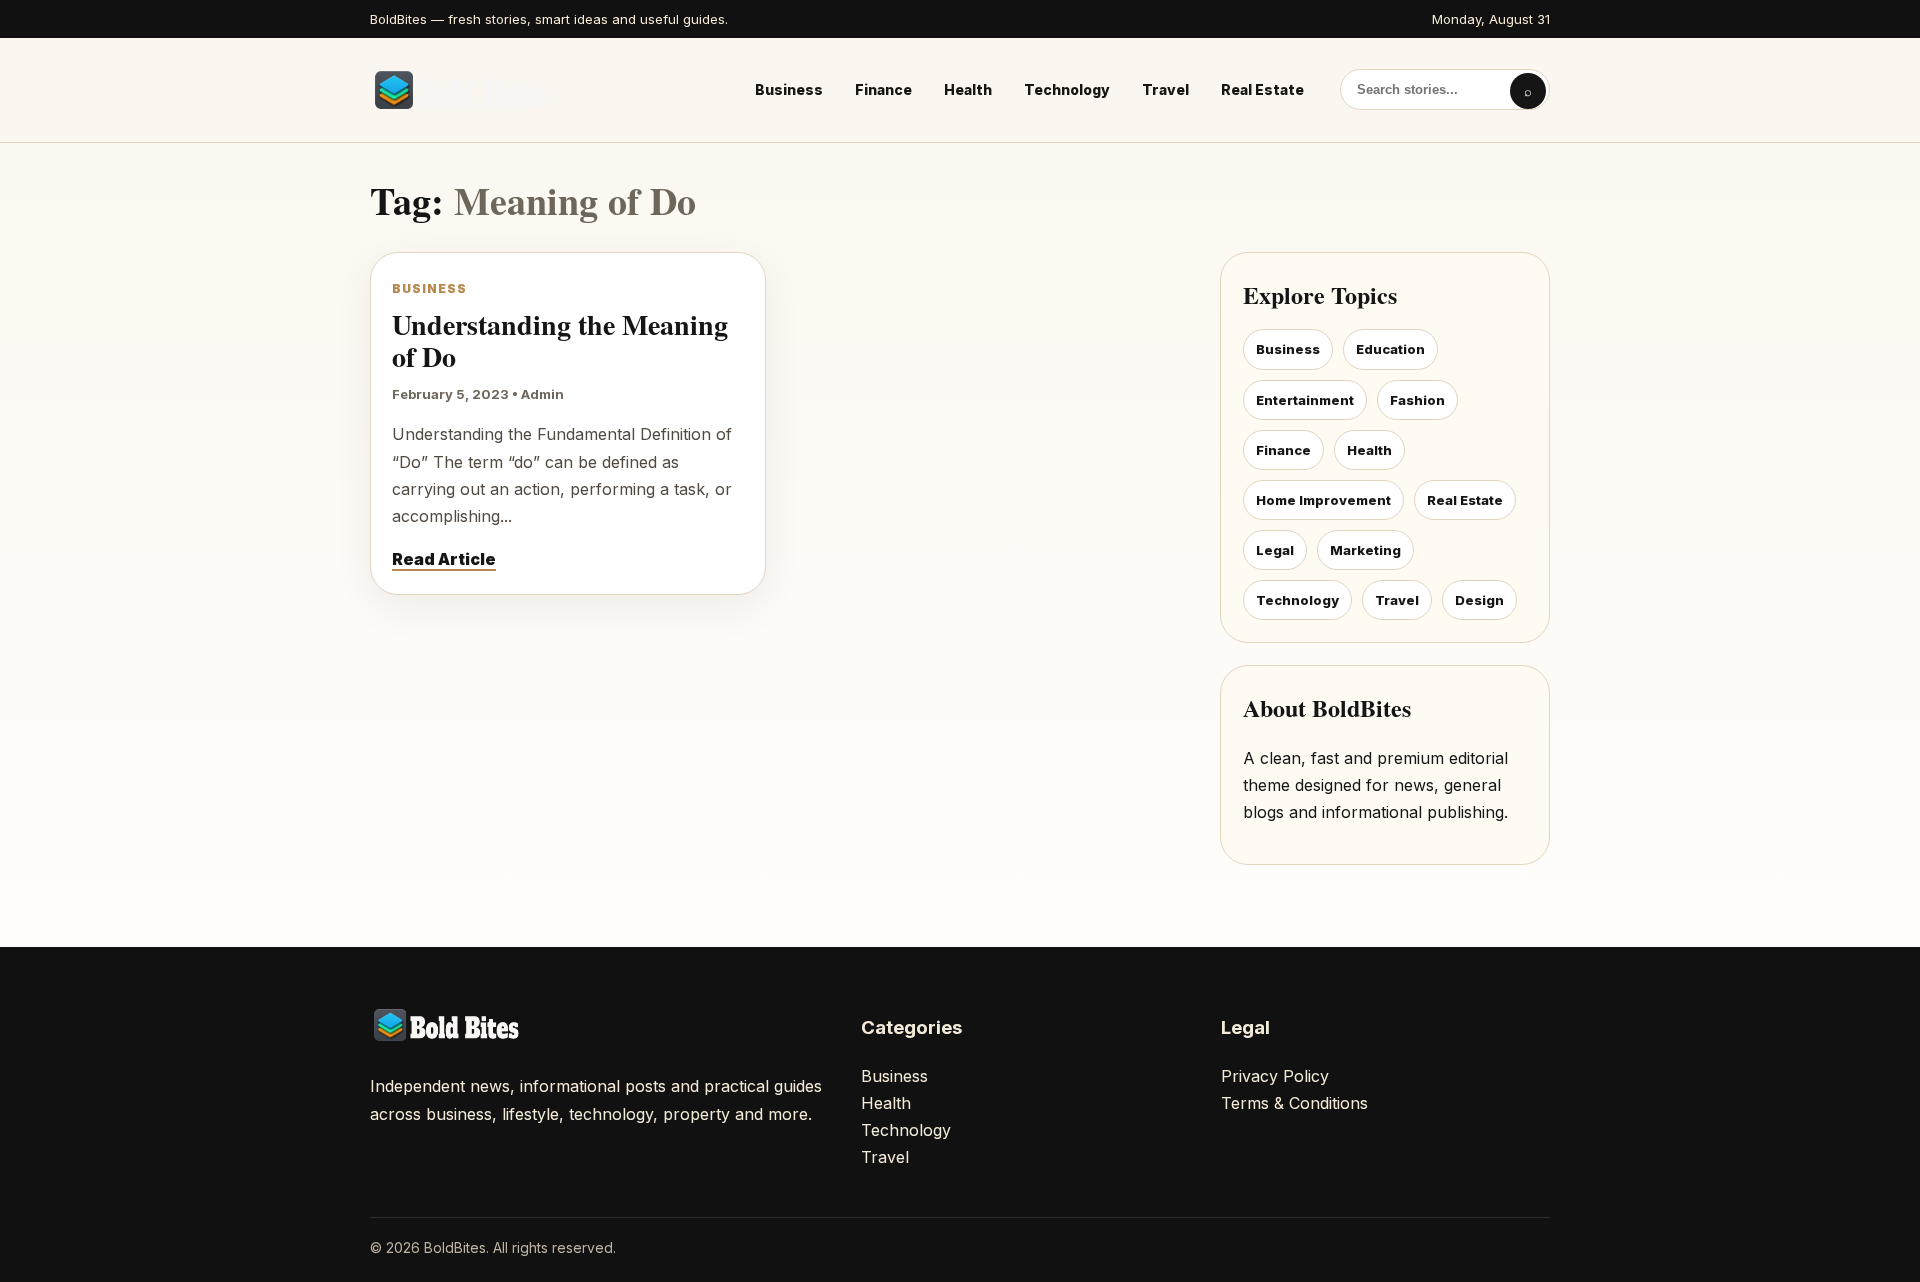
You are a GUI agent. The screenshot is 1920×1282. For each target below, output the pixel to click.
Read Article (444, 559)
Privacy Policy (1275, 1076)
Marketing (1365, 550)
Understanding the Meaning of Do (560, 340)
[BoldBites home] (465, 90)
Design (1479, 600)
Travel (1165, 89)
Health (968, 89)
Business (789, 89)
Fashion (1417, 400)
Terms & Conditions (1294, 1103)
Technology (1067, 89)
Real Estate (1262, 89)
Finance (883, 89)
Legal (1275, 550)
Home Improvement (1323, 500)
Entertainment (1305, 400)
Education (1390, 349)
